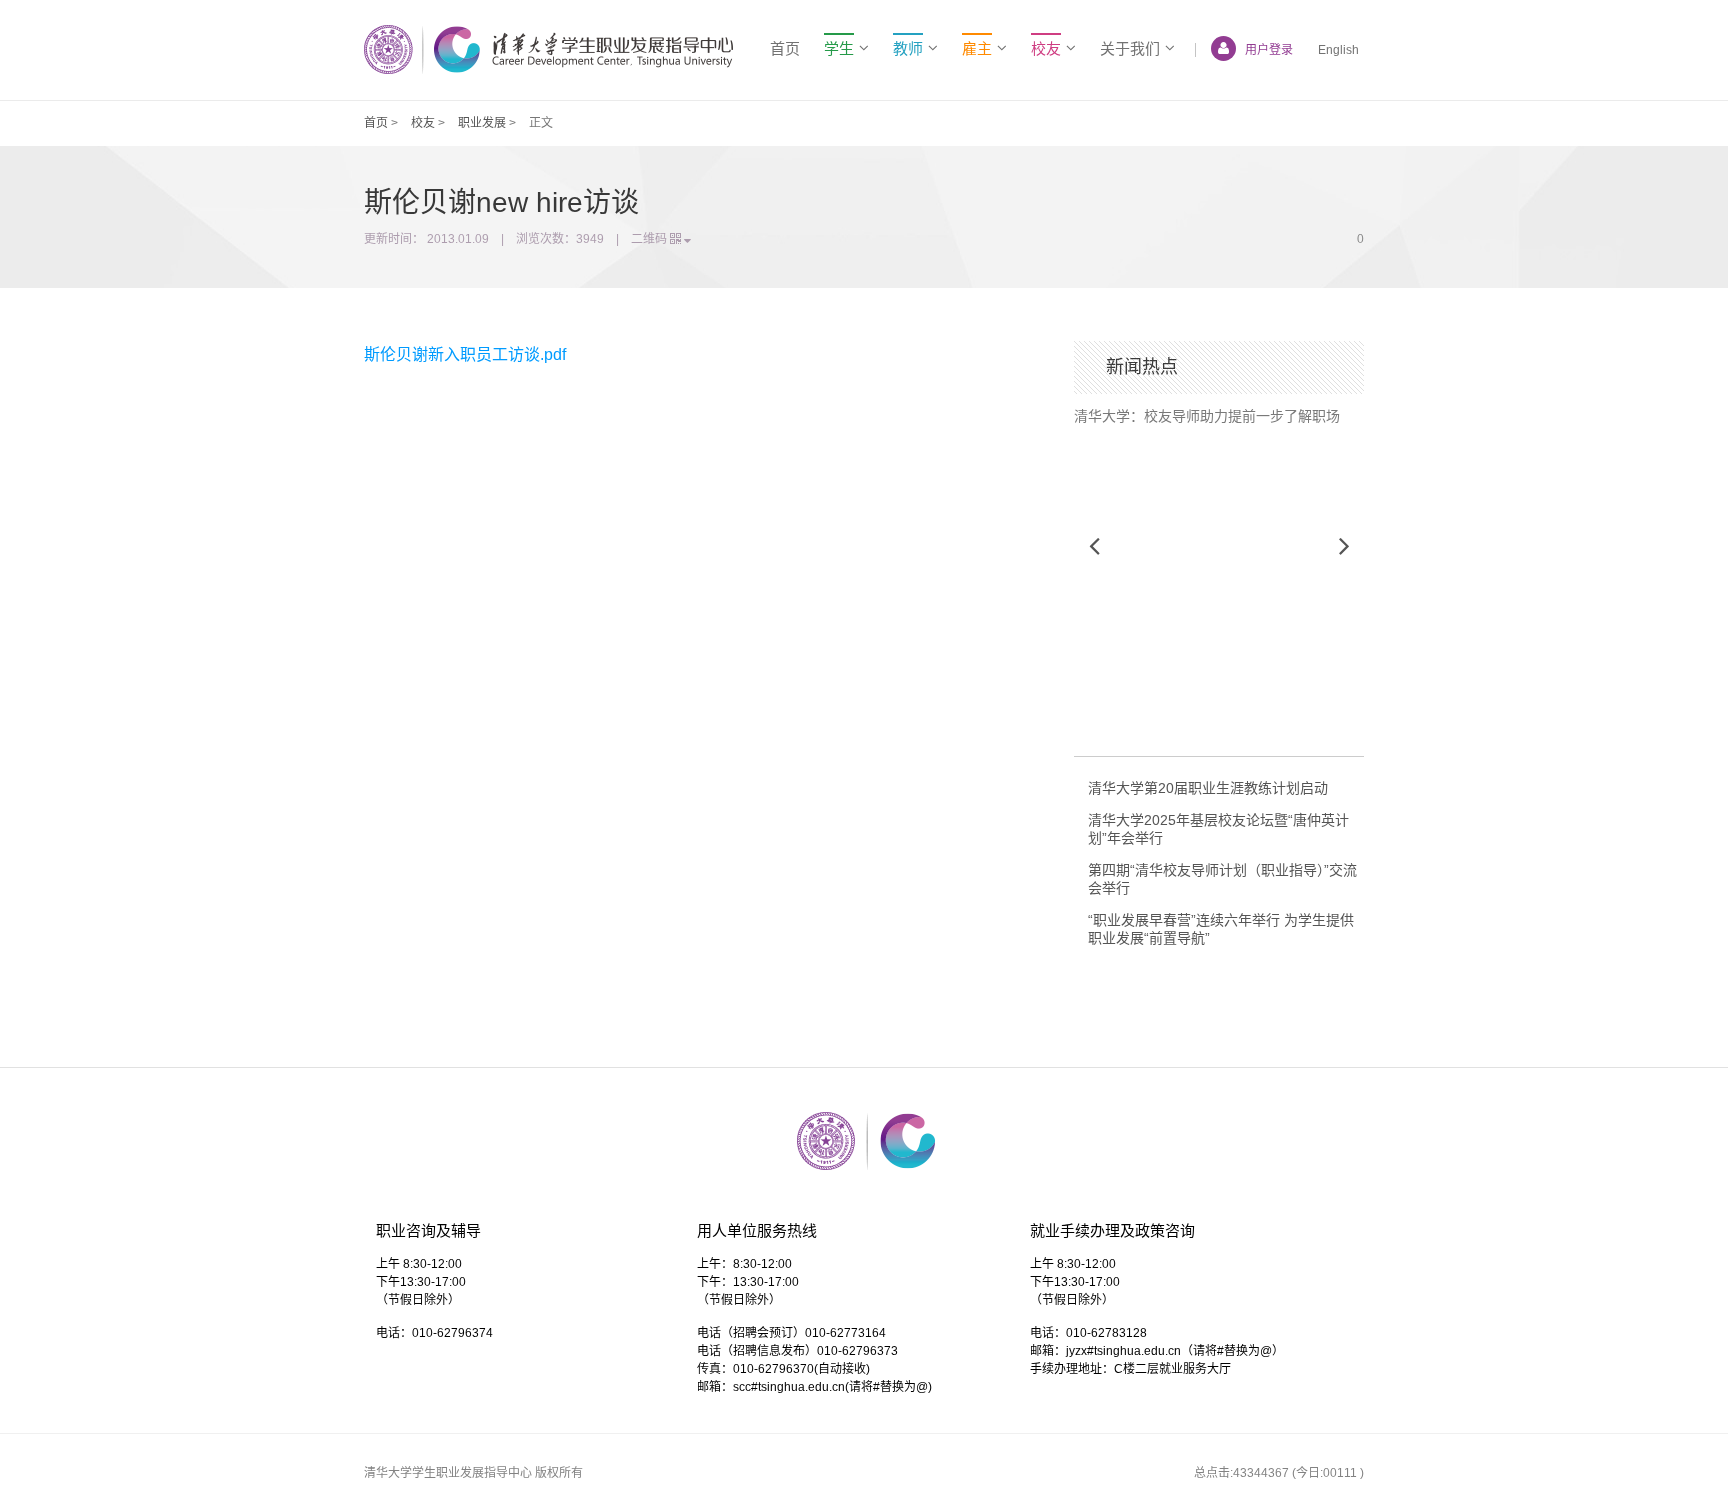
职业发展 (482, 123)
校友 (423, 123)
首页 (785, 48)
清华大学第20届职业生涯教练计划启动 (1208, 788)
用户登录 (1269, 50)
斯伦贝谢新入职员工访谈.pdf (465, 354)
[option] (1219, 409)
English (1338, 50)
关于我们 (1130, 48)
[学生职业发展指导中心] (548, 49)
